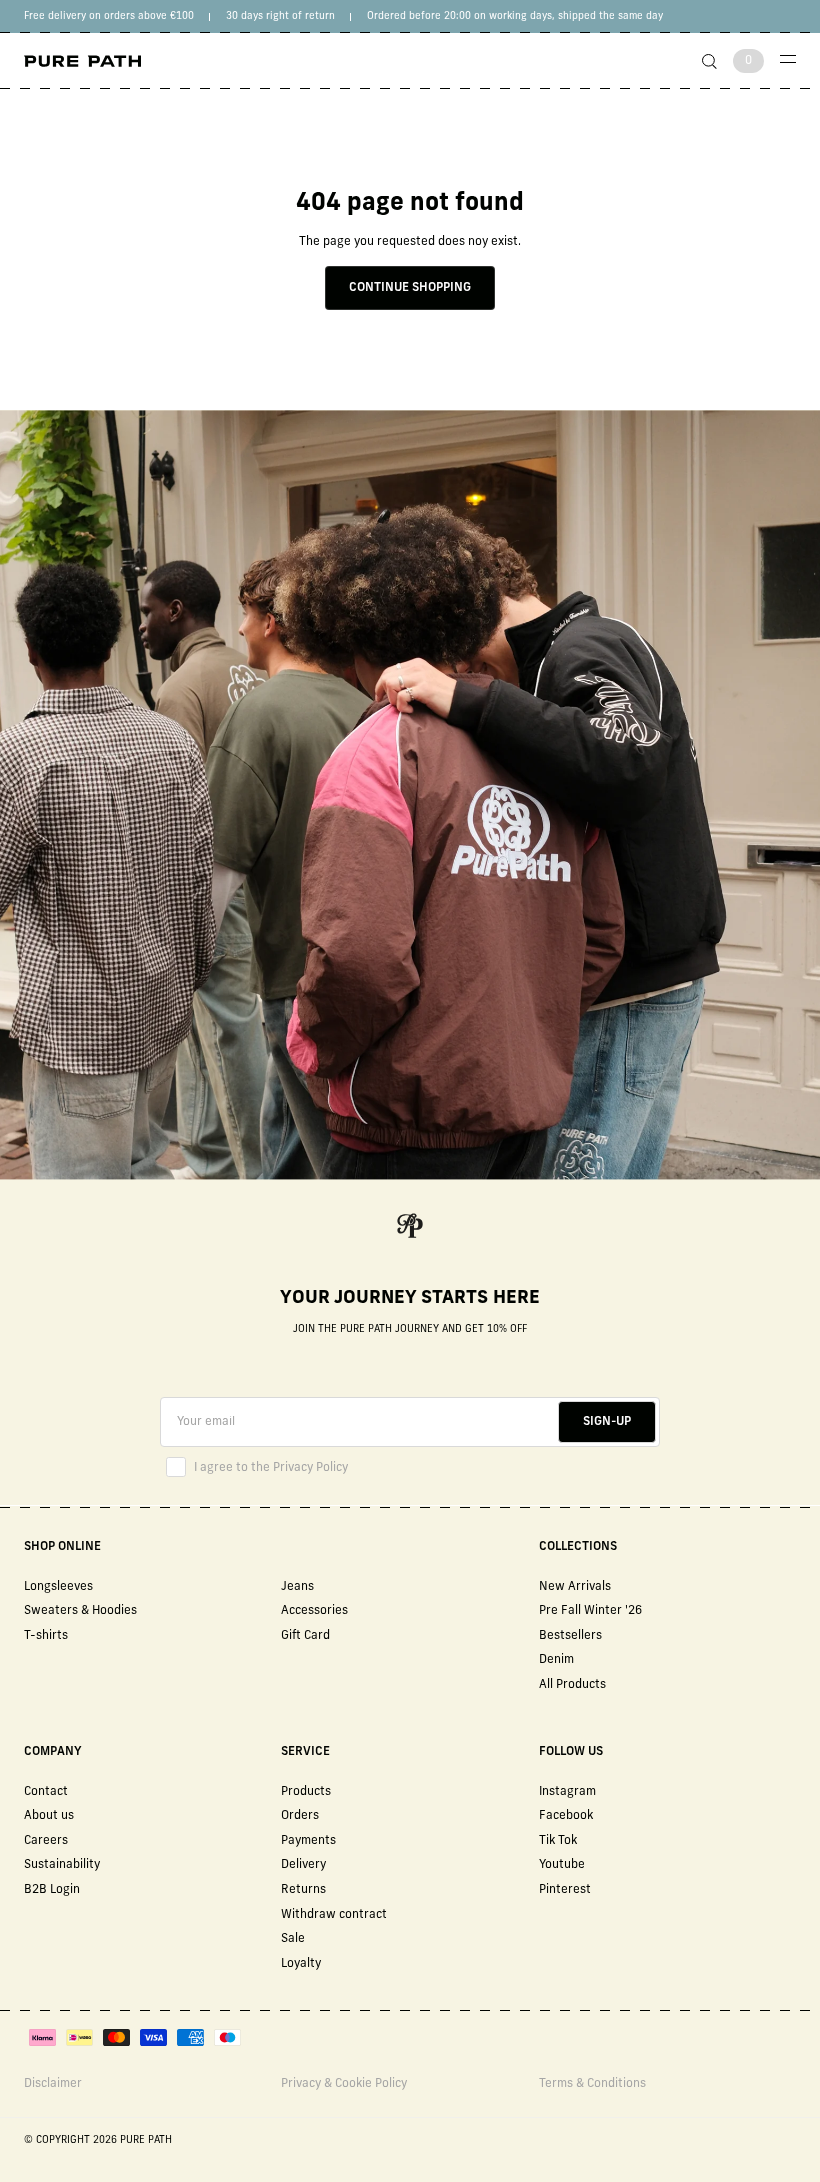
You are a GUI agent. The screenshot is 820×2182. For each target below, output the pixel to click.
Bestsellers (570, 1636)
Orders (300, 1816)
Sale (293, 1939)
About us (49, 1816)
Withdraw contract (334, 1915)
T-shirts (46, 1636)
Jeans (297, 1587)
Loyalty (301, 1964)
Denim (556, 1660)
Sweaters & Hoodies (80, 1611)
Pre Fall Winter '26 (590, 1611)
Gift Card (305, 1636)
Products (306, 1792)
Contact (46, 1792)
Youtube (562, 1865)
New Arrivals (575, 1587)
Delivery (303, 1865)
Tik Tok (558, 1841)
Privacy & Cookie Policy (344, 2084)
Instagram (567, 1792)
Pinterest (565, 1890)
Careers (46, 1841)
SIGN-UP (607, 1422)
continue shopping (410, 288)
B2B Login (52, 1890)
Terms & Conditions (592, 2084)
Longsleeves (58, 1587)
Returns (303, 1890)
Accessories (314, 1611)
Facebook (566, 1816)
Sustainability (62, 1865)
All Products (572, 1685)
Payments (308, 1841)
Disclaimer (53, 2084)
